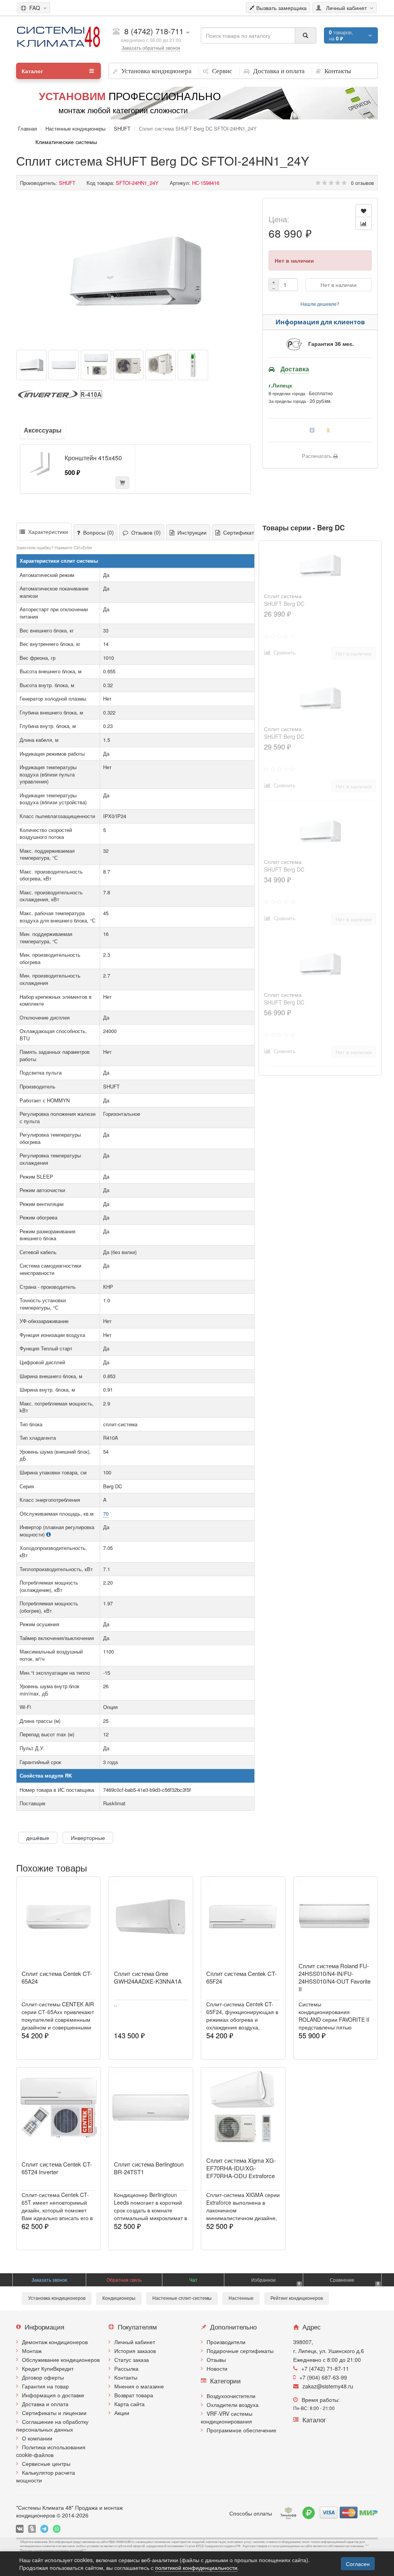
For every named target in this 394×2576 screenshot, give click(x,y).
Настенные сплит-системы (182, 2298)
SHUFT (122, 128)
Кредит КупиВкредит (48, 2368)
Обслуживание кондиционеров (61, 2360)
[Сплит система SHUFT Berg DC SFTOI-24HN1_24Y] (135, 271)
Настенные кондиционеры (75, 128)
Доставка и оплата (45, 2404)
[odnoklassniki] (32, 2529)
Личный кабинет (135, 2342)
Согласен (358, 2564)
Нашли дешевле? (320, 304)
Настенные (241, 2298)
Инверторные (88, 1838)
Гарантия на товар (45, 2386)
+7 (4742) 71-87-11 (325, 2368)
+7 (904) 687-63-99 (323, 2377)
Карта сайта (129, 2404)
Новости (217, 2368)
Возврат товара (134, 2395)
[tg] (44, 2529)
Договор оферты (43, 2377)
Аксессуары (43, 430)
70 (106, 1514)
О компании (37, 2438)
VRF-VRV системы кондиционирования (227, 2417)
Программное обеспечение (241, 2430)
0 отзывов (362, 183)
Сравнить (283, 652)
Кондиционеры (119, 2298)
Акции (122, 2413)
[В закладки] (364, 211)
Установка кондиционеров (57, 2298)
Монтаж (32, 2351)
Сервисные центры (46, 2464)
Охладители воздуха (233, 2405)
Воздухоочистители (231, 2396)
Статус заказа (132, 2360)
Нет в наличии (339, 285)
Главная (28, 128)
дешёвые (38, 1838)
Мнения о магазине (139, 2386)
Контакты (126, 2377)
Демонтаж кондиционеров (55, 2342)
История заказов (135, 2351)
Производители (226, 2342)
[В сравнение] (364, 223)
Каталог (32, 71)
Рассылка (126, 2368)
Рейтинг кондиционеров (297, 2298)
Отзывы (216, 2360)
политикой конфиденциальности (196, 2568)
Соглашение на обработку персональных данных (52, 2425)
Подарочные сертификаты (240, 2351)
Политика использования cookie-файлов (51, 2451)
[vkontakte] (20, 2529)
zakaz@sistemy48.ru (328, 2386)
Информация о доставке (53, 2395)
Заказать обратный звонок (151, 48)
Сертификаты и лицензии (54, 2413)
